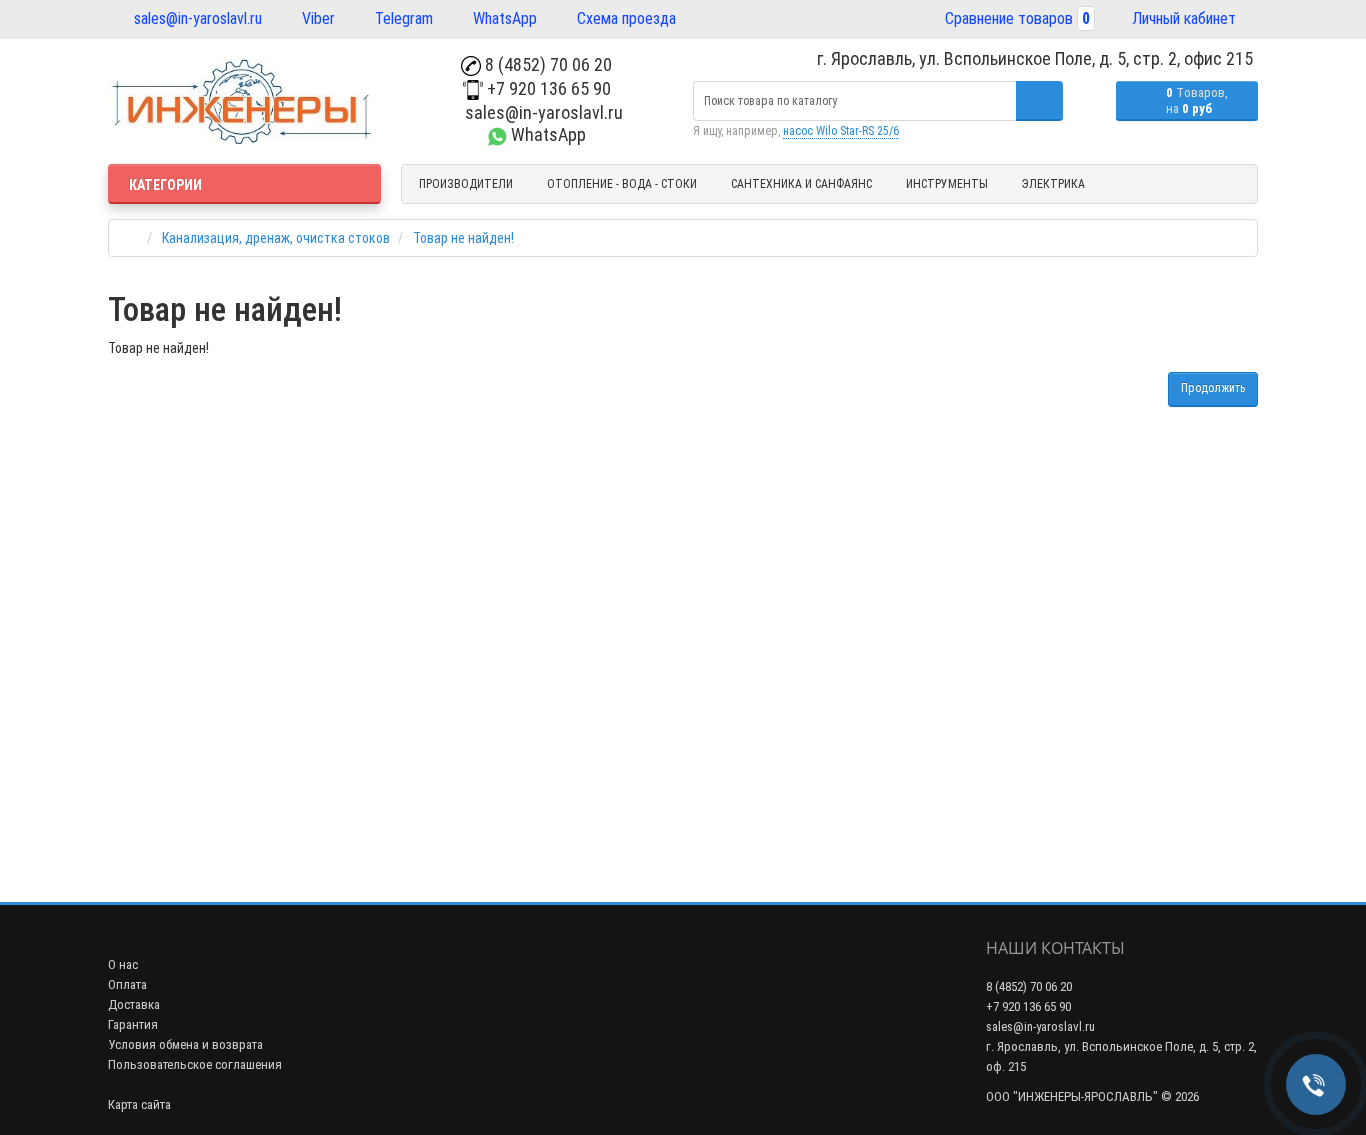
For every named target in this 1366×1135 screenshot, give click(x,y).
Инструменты (947, 184)
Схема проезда (624, 18)
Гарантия (133, 1024)
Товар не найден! (463, 238)
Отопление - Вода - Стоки (622, 184)
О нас (123, 964)
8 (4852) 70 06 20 (546, 64)
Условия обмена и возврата (185, 1044)
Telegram (402, 18)
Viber (316, 18)
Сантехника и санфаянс (801, 184)
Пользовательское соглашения (195, 1064)
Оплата (127, 984)
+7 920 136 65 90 (547, 88)
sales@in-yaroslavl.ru (196, 18)
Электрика (1053, 184)
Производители (466, 184)
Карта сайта (139, 1104)
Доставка (134, 1004)
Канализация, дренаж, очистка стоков (276, 238)
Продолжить (1213, 388)
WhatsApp (503, 18)
